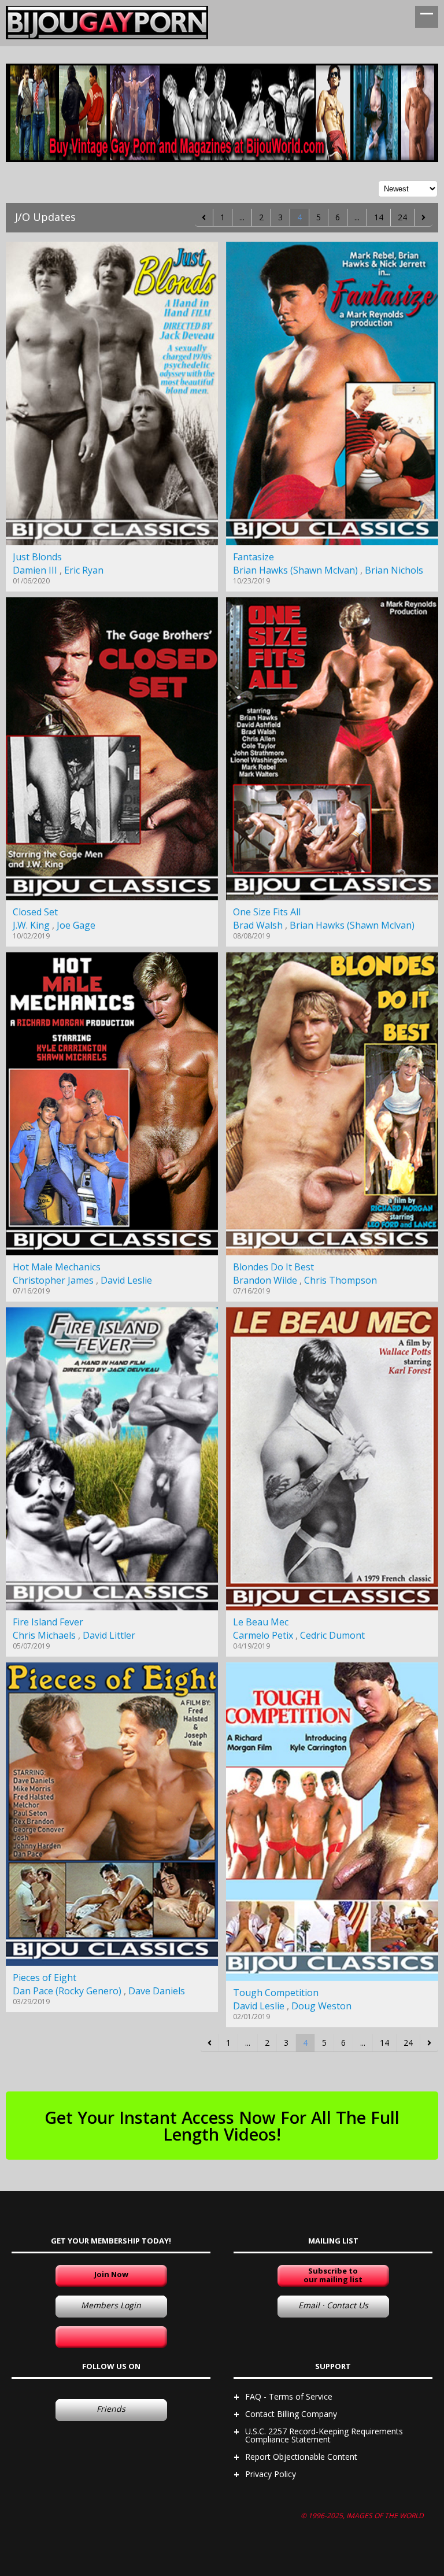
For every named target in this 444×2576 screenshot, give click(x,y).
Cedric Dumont (332, 1635)
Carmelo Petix (263, 1635)
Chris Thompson (341, 1280)
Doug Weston (321, 2006)
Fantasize (254, 557)
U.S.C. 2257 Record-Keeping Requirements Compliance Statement (324, 2435)
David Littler (109, 1635)
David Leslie (126, 1280)
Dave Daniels (157, 1991)
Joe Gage (76, 925)
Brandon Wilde (265, 1280)
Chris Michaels (44, 1635)
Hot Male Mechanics (57, 1267)
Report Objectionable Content (301, 2457)
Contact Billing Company (291, 2414)
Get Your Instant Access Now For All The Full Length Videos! (222, 2126)
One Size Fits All (267, 912)
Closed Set (35, 912)
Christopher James (53, 1280)
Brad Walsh (258, 925)
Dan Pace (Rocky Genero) (67, 1991)
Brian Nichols (394, 570)
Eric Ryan (84, 570)
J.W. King (31, 925)
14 (379, 217)
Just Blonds (37, 557)
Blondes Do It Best (273, 1267)
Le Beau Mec (261, 1622)
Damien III (35, 570)
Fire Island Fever (48, 1622)
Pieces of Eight (45, 1978)
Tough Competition (276, 1993)
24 (402, 217)
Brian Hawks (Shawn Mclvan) (295, 570)
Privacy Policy (271, 2474)
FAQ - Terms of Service (289, 2396)
